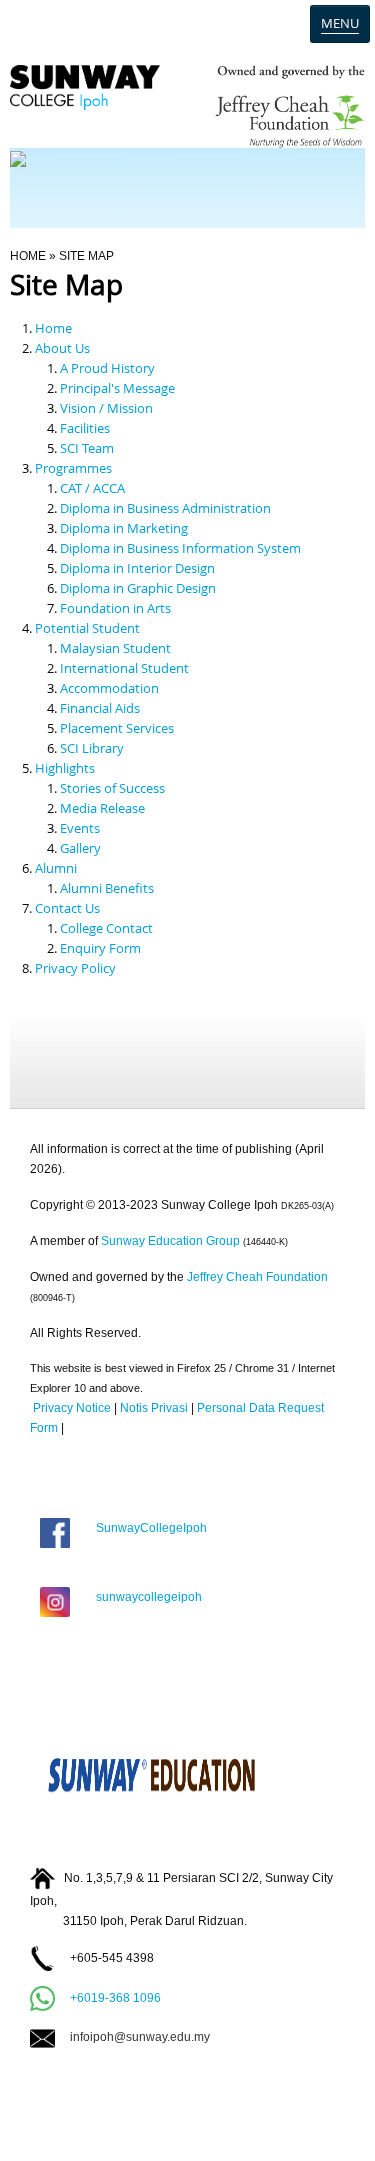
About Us (62, 348)
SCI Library (92, 748)
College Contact (106, 928)
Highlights (65, 768)
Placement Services (117, 728)
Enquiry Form (100, 948)
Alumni (56, 868)
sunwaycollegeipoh (146, 1597)
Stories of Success (112, 788)
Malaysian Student (115, 648)
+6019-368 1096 (115, 1997)
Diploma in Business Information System (180, 548)
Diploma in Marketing (124, 528)
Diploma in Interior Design (137, 568)
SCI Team (87, 448)
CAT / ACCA (92, 488)
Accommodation (109, 688)
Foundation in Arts (115, 608)
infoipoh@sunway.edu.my (132, 2037)
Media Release (102, 808)
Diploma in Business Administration (165, 508)
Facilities (85, 428)
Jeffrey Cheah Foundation (257, 1277)
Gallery (80, 848)
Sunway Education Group (170, 1241)
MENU (340, 23)
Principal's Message (117, 388)
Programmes (73, 468)
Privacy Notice (72, 1408)
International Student (124, 668)
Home (28, 256)
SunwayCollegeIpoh (148, 1528)
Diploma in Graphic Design (138, 588)
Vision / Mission (106, 408)
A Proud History (107, 368)
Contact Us (67, 908)
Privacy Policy (75, 968)
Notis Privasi (154, 1408)
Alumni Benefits (107, 888)
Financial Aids (100, 708)
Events (80, 828)
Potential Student (87, 628)
